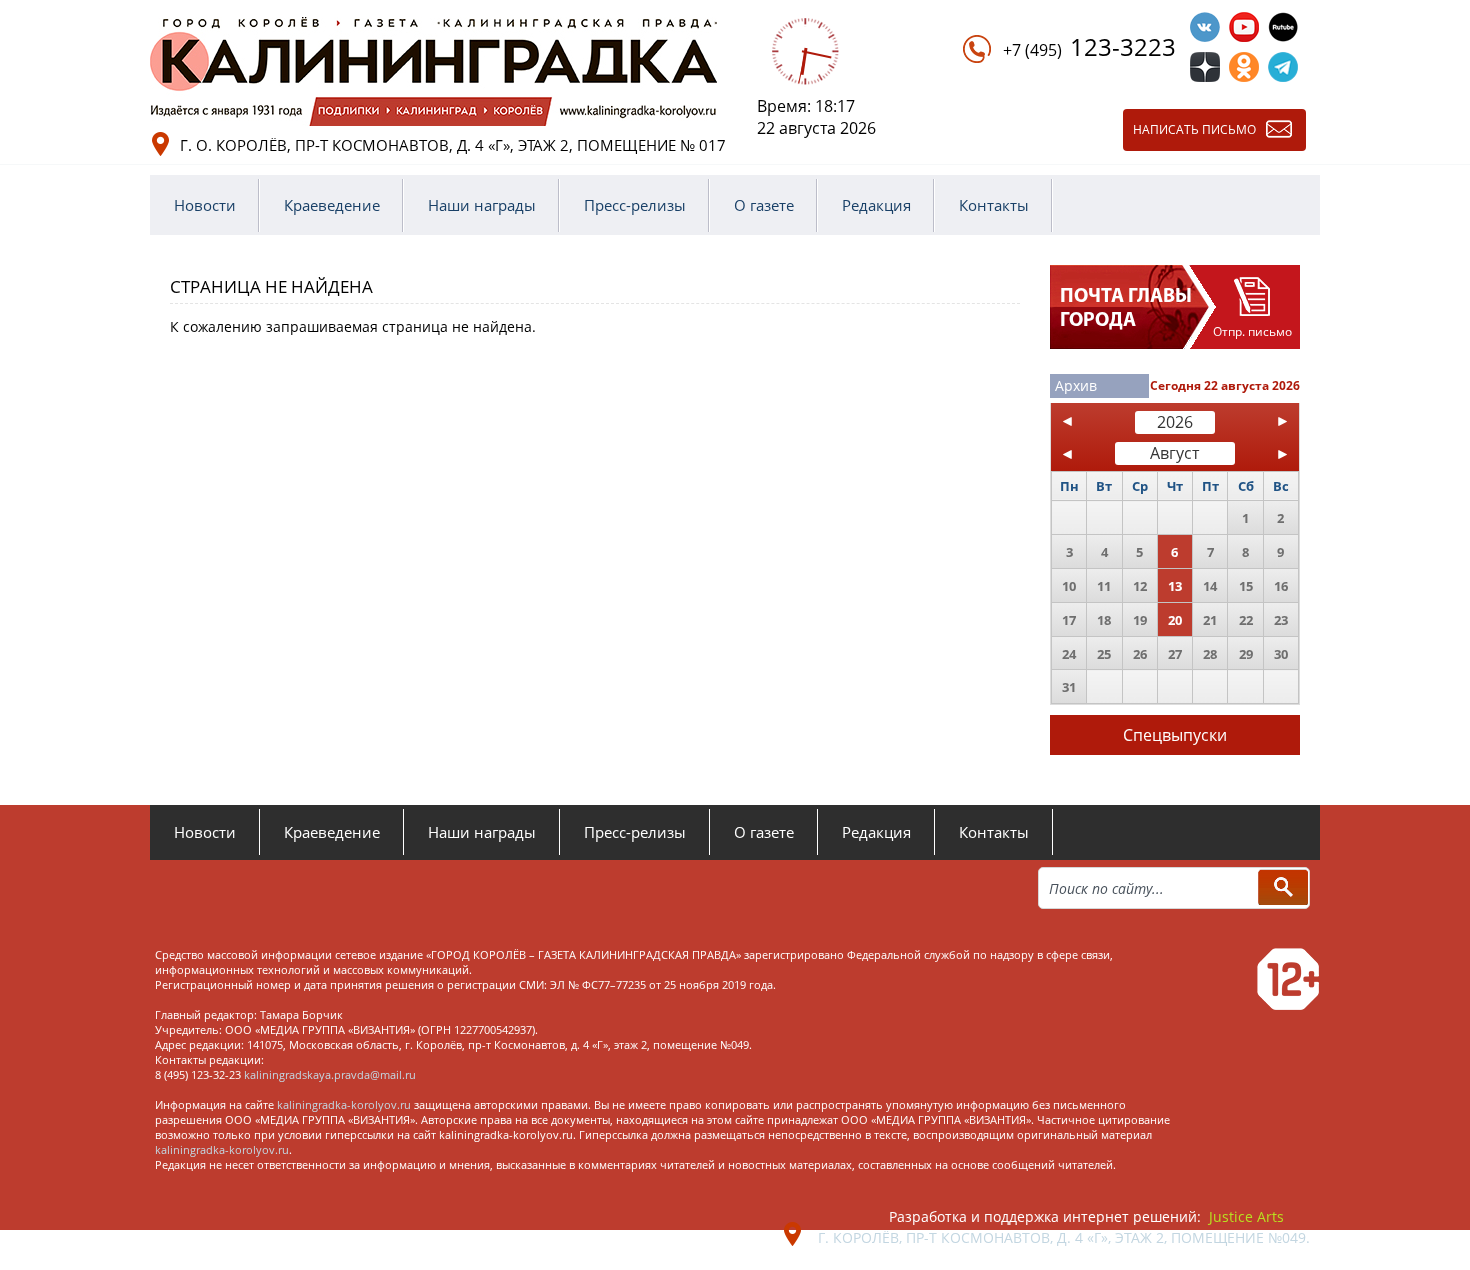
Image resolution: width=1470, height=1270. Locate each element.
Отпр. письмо (1252, 331)
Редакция (876, 205)
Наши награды (482, 205)
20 (1175, 620)
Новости (205, 205)
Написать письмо (1194, 129)
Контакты (994, 205)
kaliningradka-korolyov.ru (344, 1104)
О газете (764, 205)
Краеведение (332, 205)
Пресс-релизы (635, 205)
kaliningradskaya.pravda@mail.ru (330, 1074)
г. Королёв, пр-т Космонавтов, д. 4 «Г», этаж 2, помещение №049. (1064, 1237)
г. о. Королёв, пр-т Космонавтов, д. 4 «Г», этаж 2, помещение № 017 (453, 145)
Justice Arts (1246, 1216)
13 (1175, 586)
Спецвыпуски (1175, 735)
